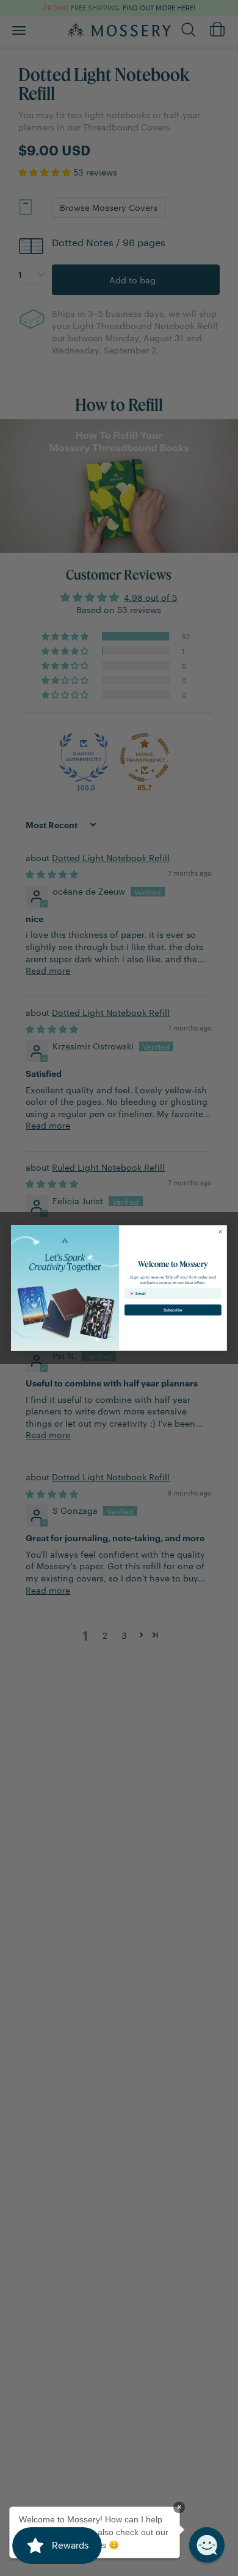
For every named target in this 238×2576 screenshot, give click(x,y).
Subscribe (173, 1310)
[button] (207, 2545)
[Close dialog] (221, 1232)
